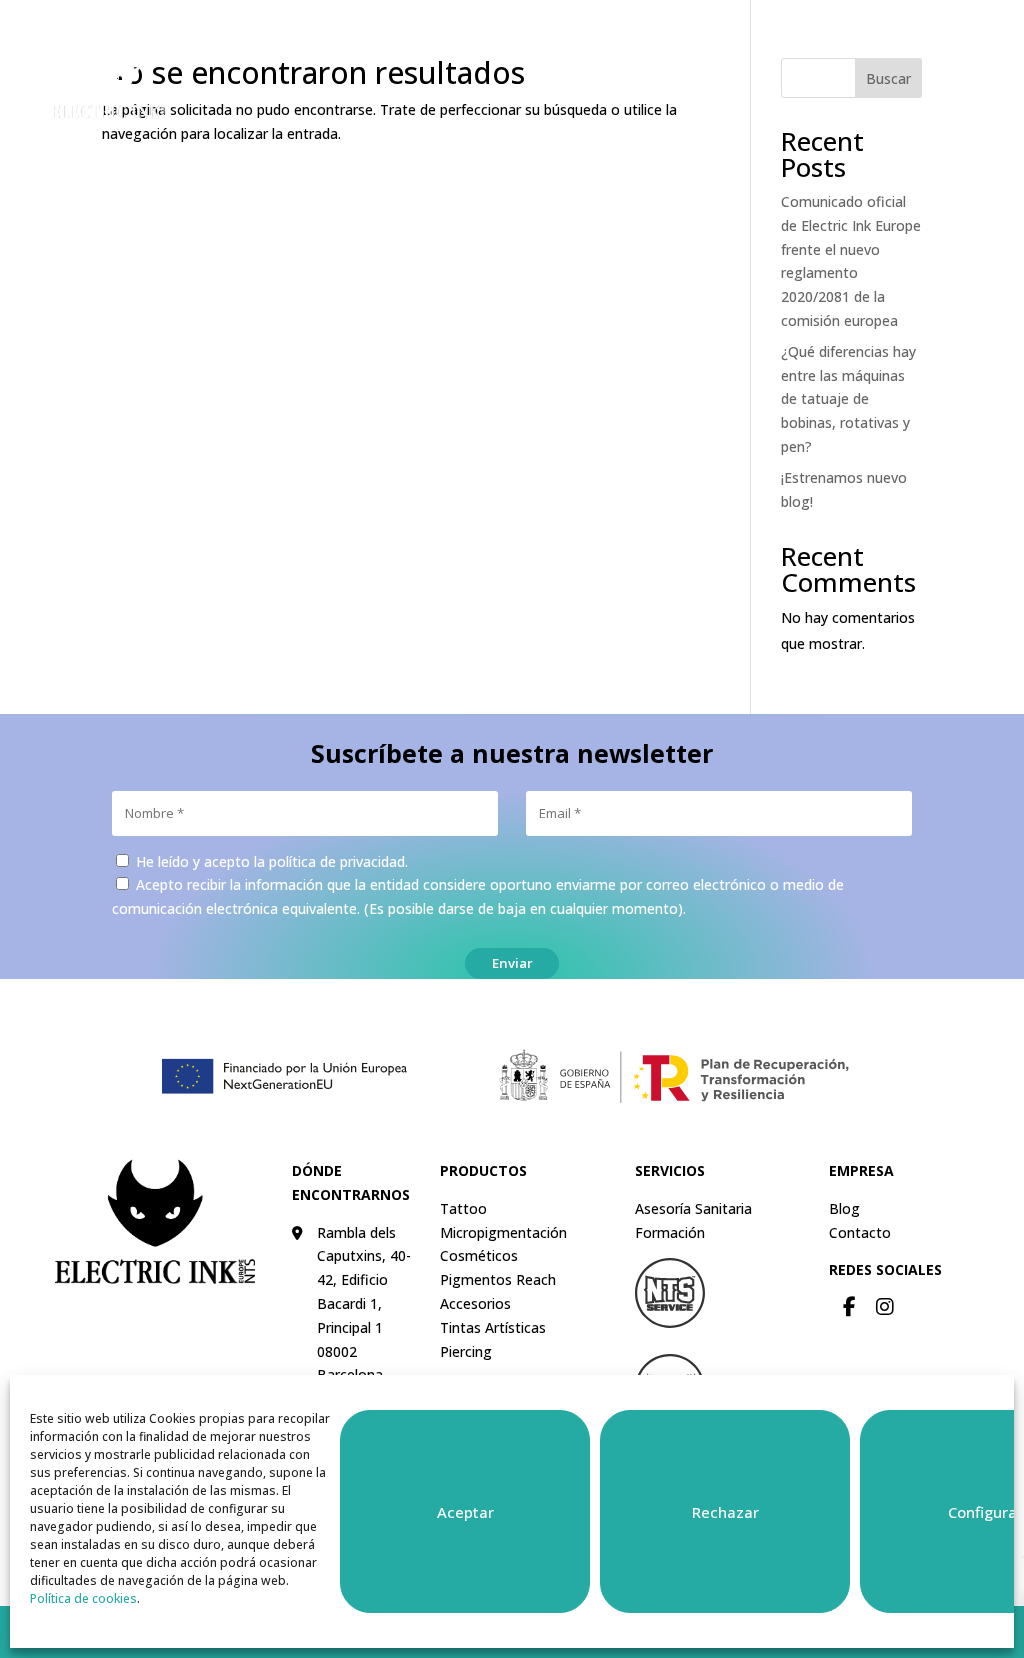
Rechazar (725, 1512)
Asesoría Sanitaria (693, 1208)
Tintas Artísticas (493, 1327)
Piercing (466, 1351)
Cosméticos (479, 1255)
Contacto (877, 30)
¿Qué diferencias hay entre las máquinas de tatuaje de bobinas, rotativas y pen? (848, 399)
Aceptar (465, 1512)
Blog (844, 1208)
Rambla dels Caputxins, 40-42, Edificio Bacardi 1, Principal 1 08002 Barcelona (364, 1304)
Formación (670, 1232)
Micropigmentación (503, 1232)
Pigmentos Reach (498, 1279)
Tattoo (463, 1208)
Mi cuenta (704, 30)
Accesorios (475, 1303)
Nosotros (792, 30)
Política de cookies (83, 1598)
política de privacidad (337, 861)
